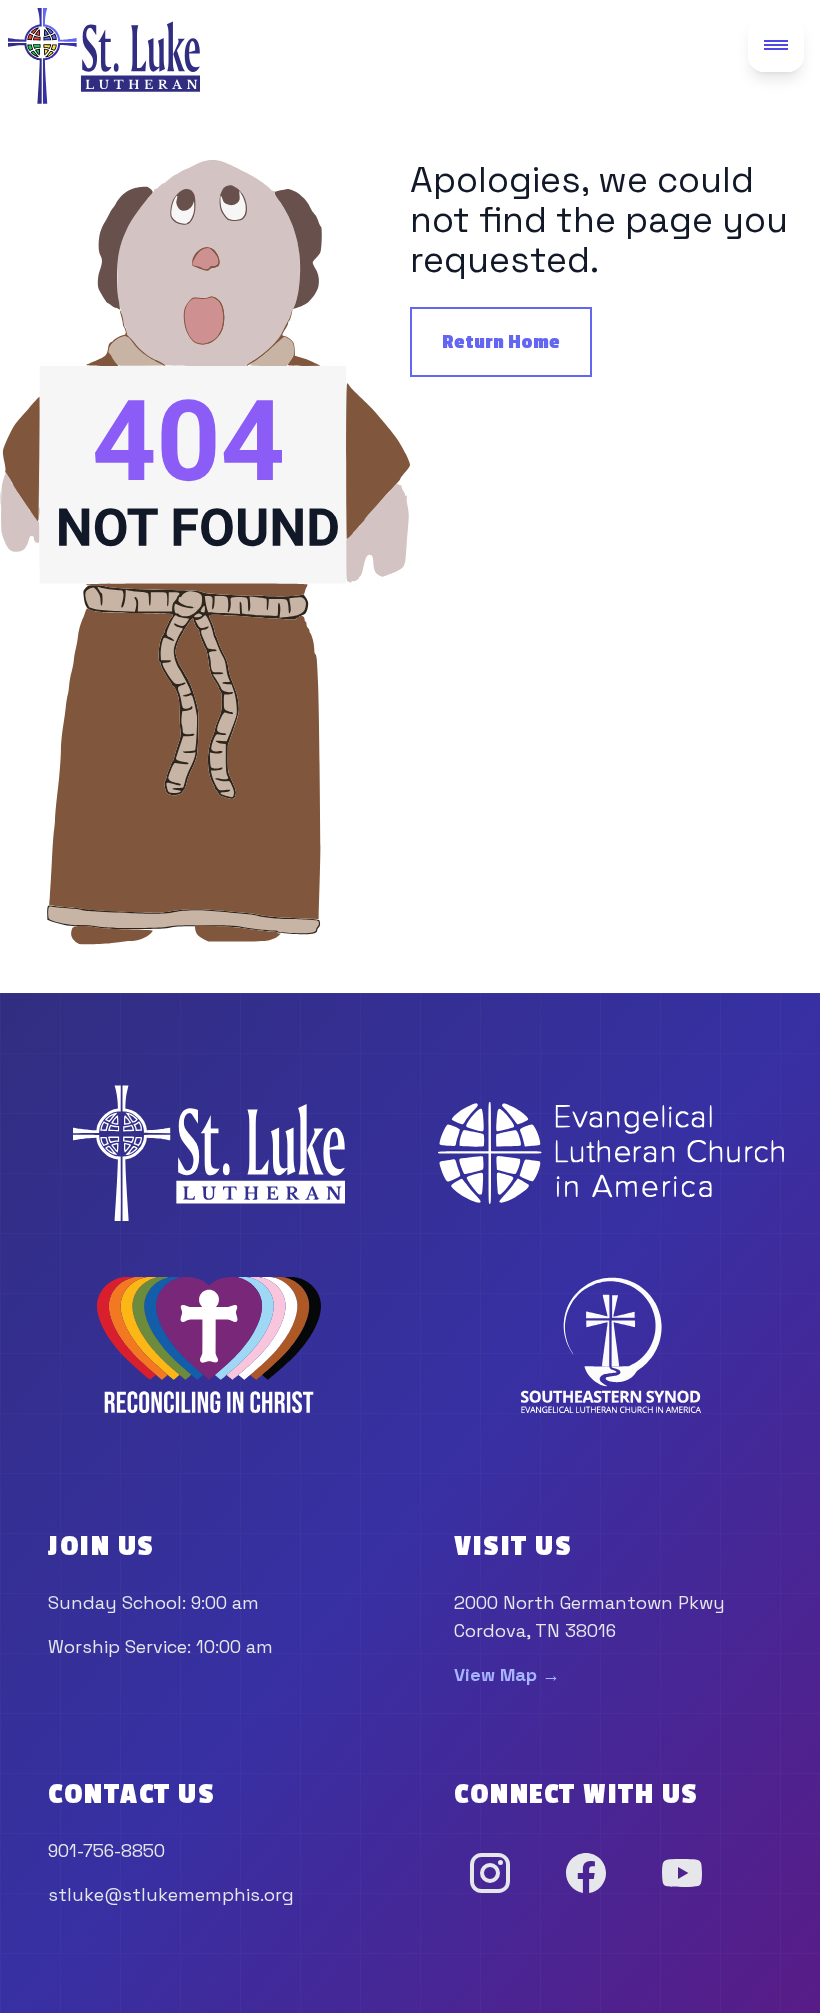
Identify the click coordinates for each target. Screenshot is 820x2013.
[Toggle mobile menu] (776, 44)
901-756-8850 (106, 1850)
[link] (209, 1153)
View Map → (507, 1674)
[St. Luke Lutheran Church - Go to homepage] (104, 56)
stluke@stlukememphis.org (171, 1894)
